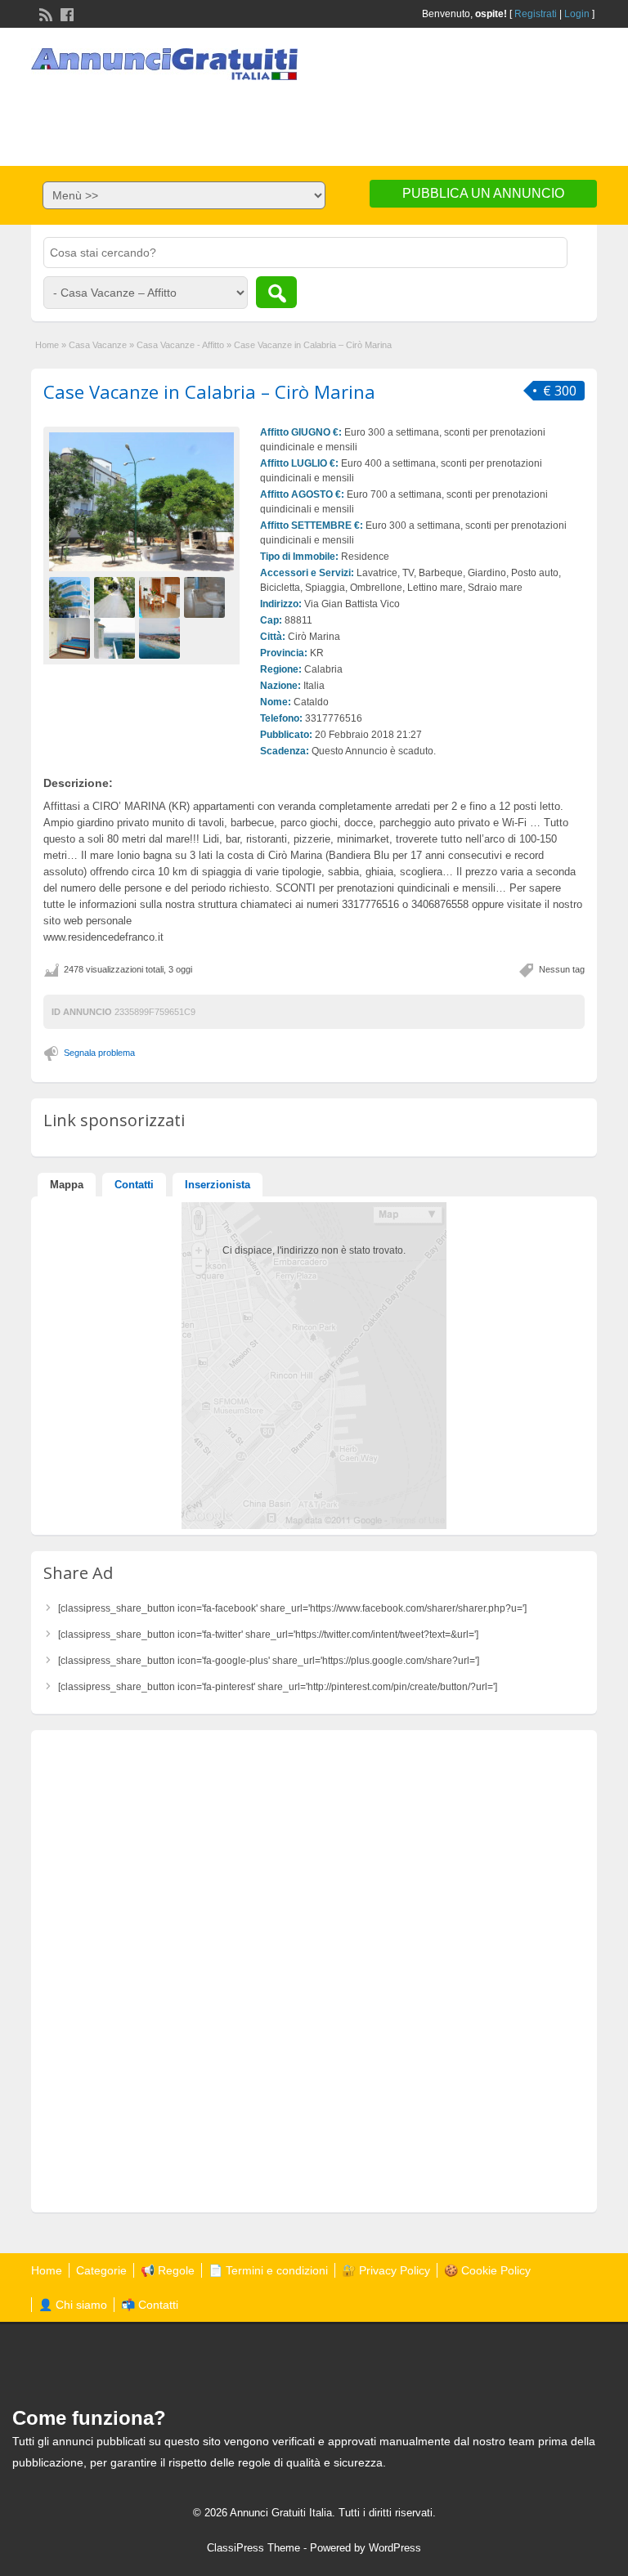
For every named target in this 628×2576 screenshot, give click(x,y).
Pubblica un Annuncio (483, 193)
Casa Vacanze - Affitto (180, 345)
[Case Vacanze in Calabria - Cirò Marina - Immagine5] (72, 637)
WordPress (395, 2548)
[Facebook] (65, 13)
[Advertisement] (314, 117)
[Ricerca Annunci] (276, 292)
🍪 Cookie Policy (487, 2270)
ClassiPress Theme (253, 2548)
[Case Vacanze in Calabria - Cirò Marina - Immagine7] (161, 637)
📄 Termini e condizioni (268, 2270)
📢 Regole (168, 2270)
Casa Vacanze (98, 345)
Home (47, 345)
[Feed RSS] (44, 13)
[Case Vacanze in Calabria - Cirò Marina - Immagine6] (117, 637)
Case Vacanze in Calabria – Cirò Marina (209, 391)
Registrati (536, 14)
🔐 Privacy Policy (386, 2270)
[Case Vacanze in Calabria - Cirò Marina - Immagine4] (206, 597)
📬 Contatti (150, 2305)
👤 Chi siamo (73, 2305)
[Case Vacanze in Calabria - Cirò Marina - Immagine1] (72, 597)
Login (577, 14)
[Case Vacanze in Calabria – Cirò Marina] (141, 502)
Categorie (101, 2270)
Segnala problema (99, 1053)
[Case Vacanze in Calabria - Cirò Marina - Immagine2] (117, 597)
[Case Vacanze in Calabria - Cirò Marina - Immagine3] (161, 597)
